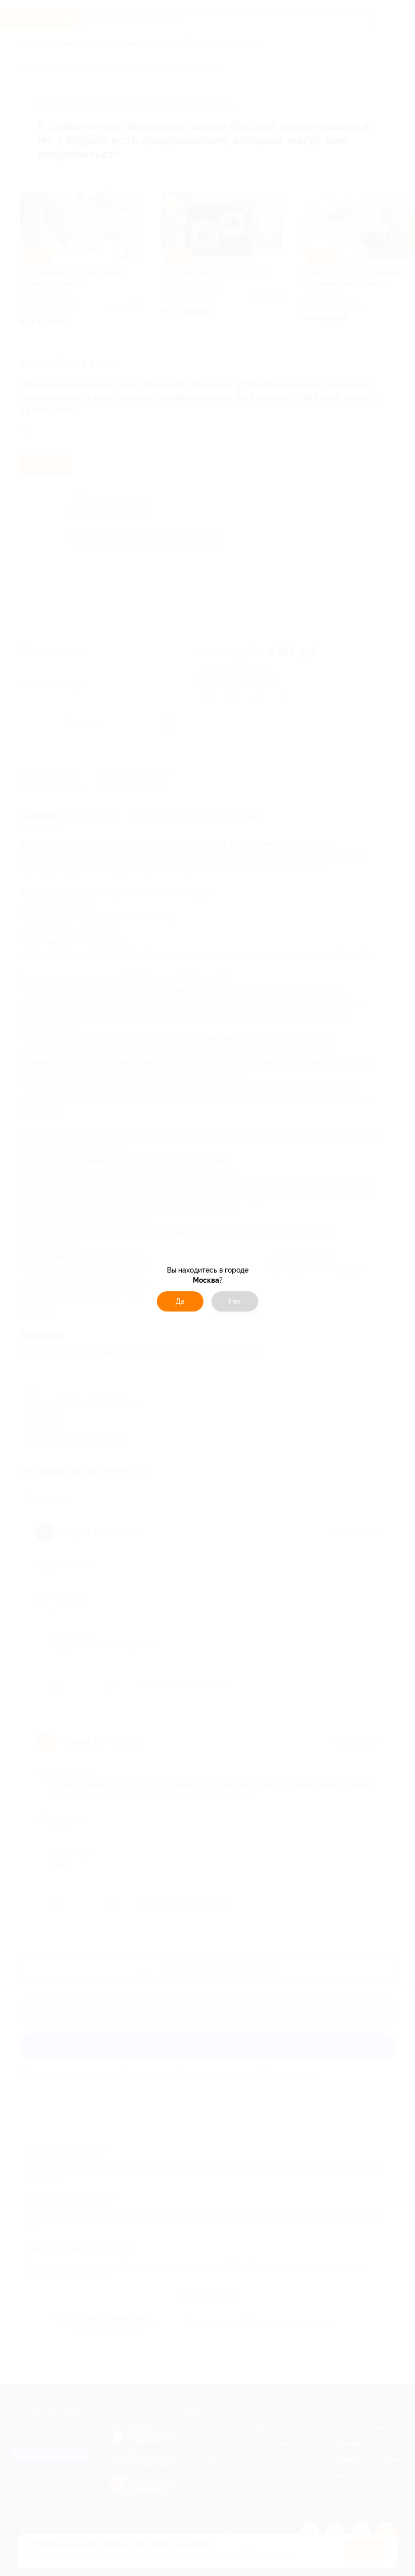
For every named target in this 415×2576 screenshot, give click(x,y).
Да (180, 1301)
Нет (235, 1301)
